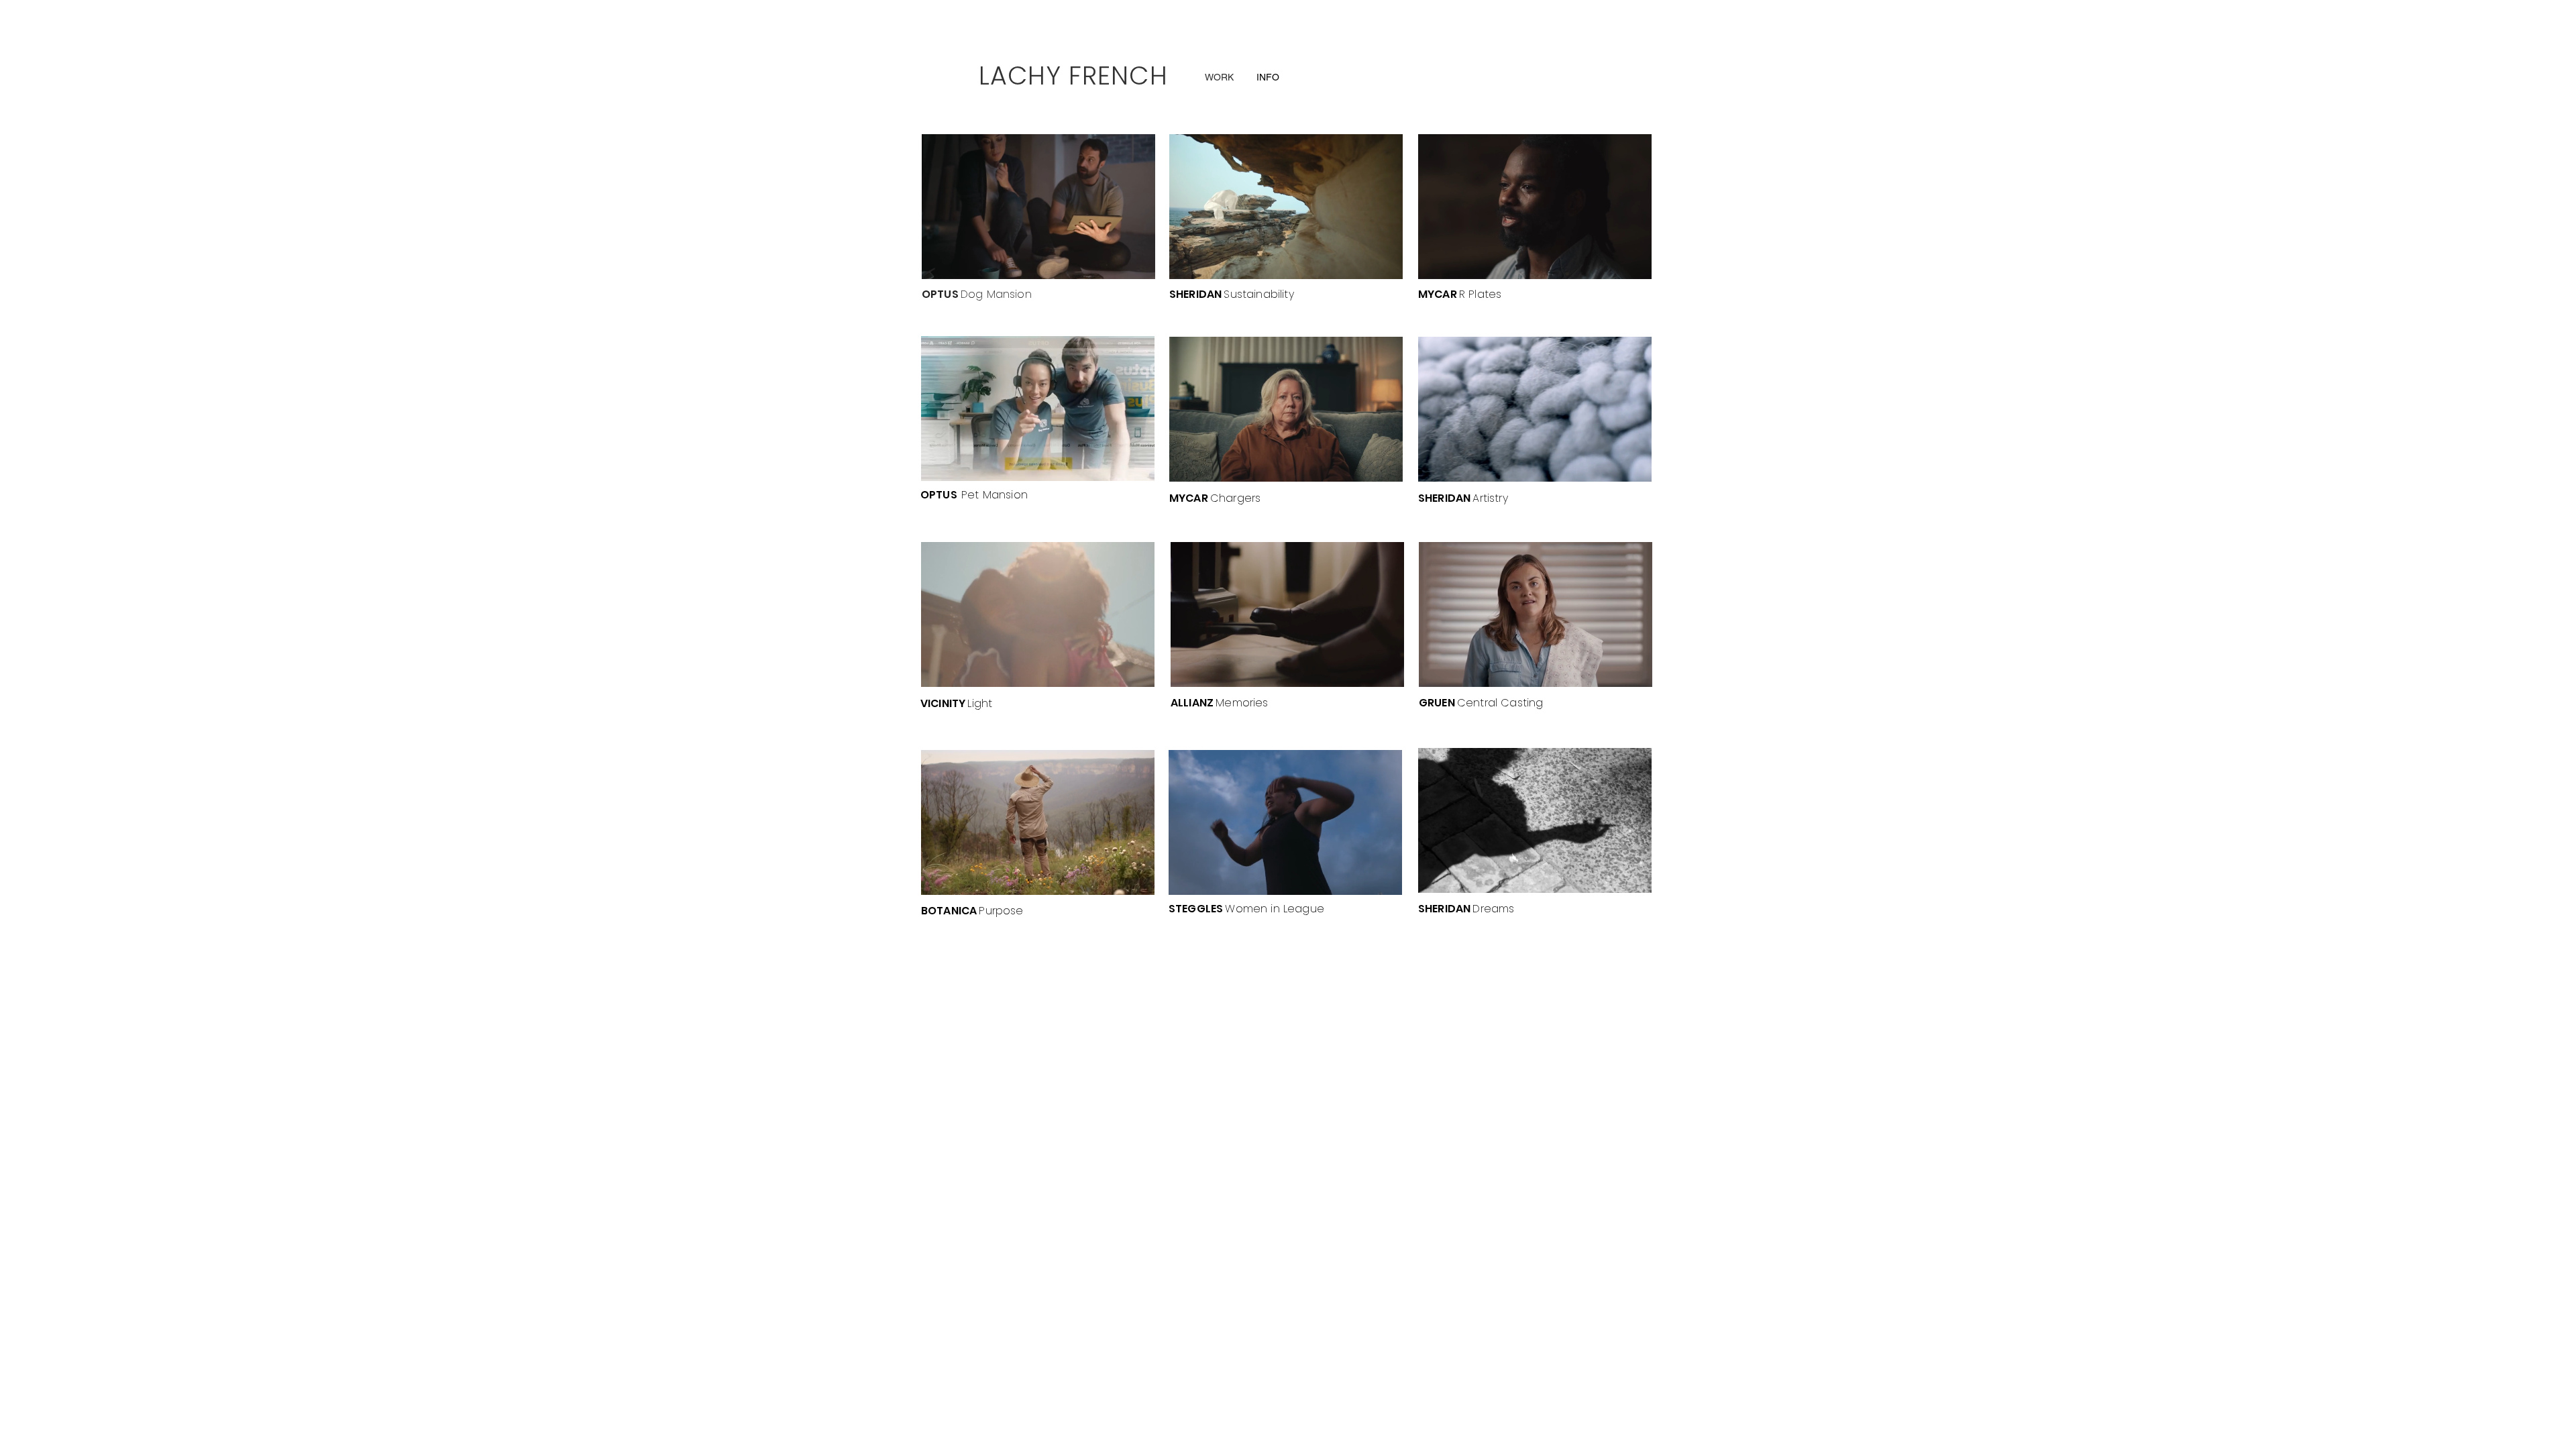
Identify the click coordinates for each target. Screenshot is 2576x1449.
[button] (1038, 217)
